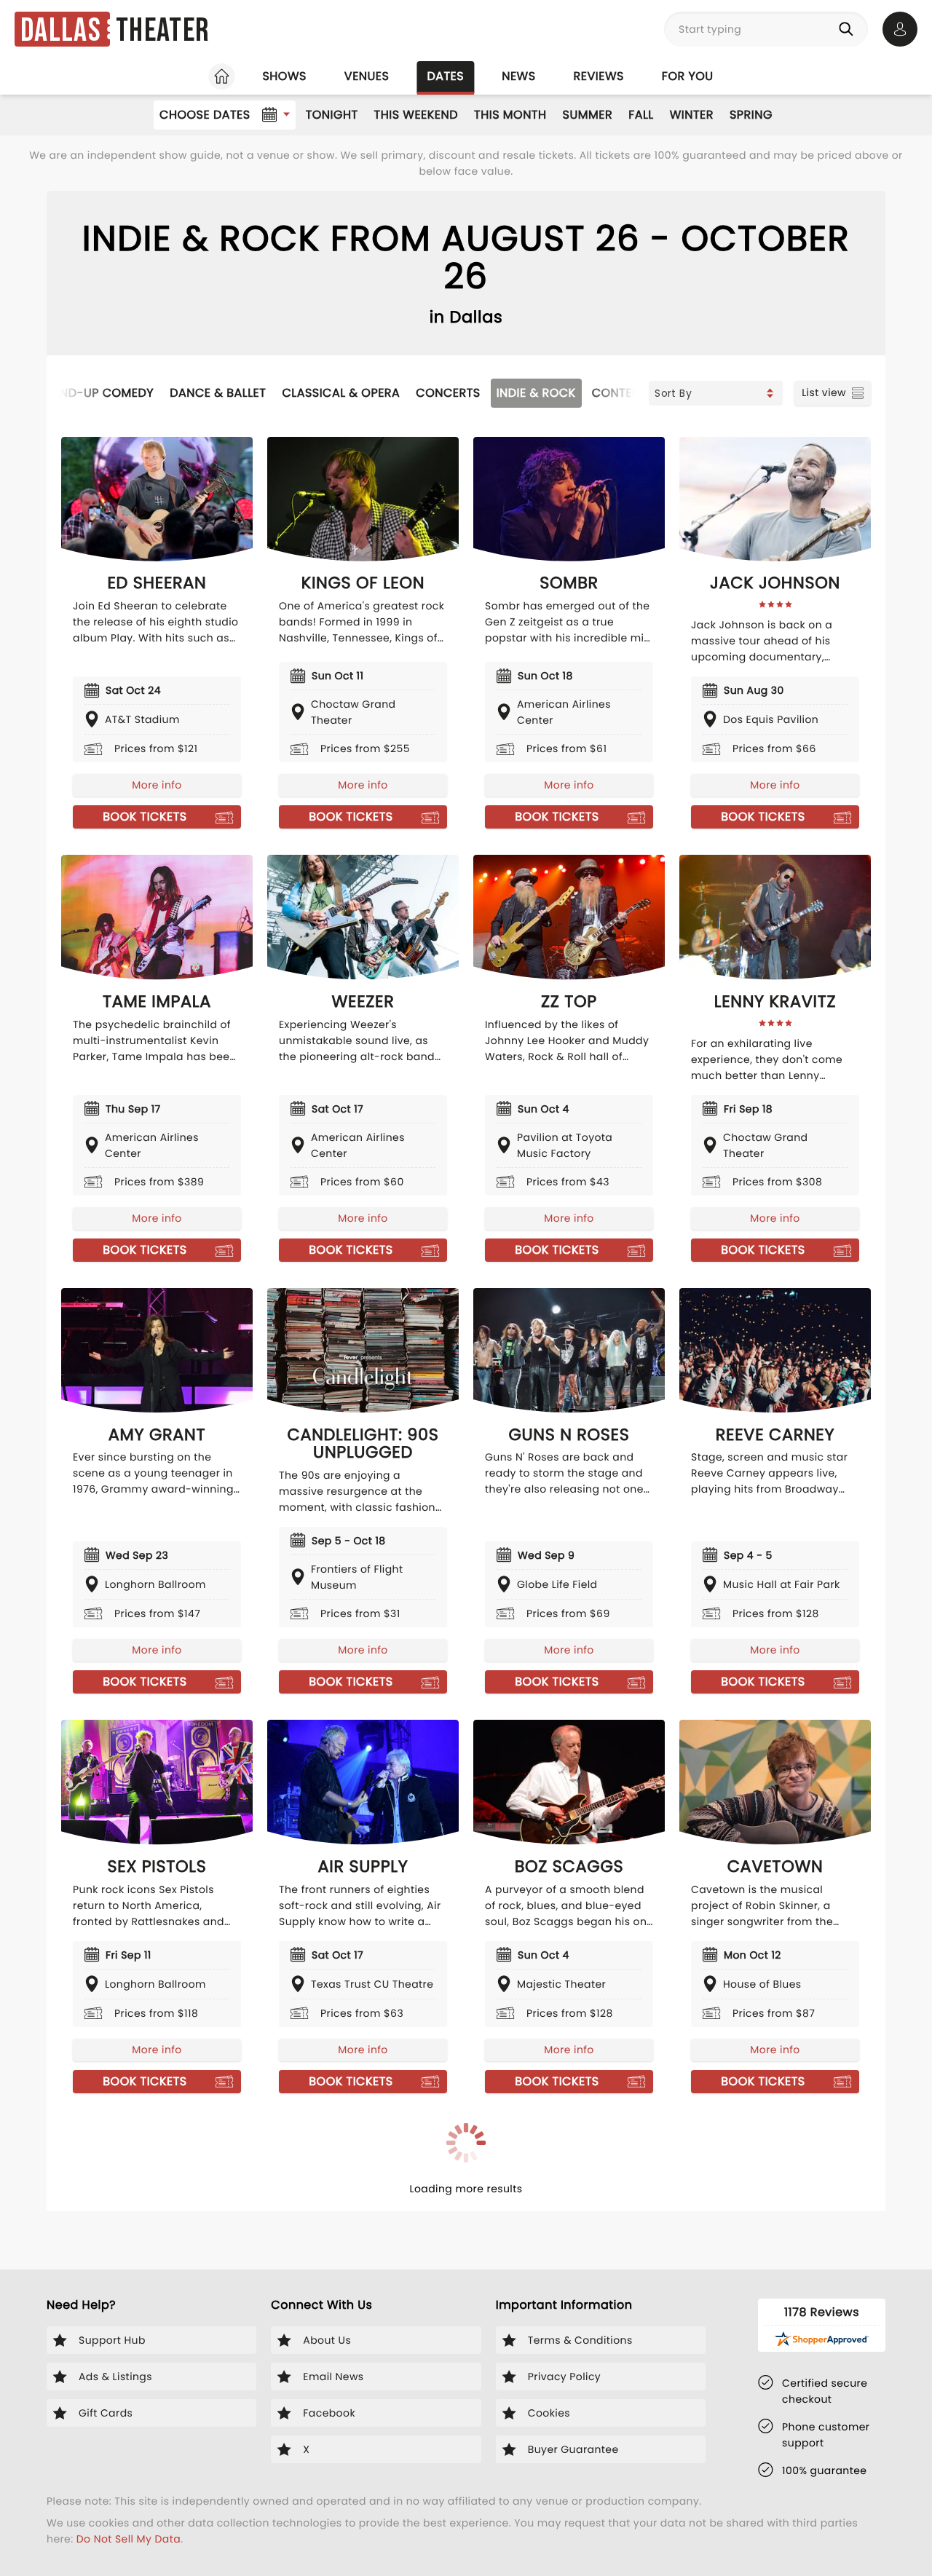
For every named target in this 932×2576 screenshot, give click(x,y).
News (518, 76)
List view (824, 392)
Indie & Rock (536, 393)
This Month (510, 115)
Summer (588, 115)
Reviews (599, 76)
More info (157, 785)
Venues (367, 76)
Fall (641, 115)
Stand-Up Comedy (96, 393)
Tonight (332, 115)
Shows (284, 76)
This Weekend (416, 115)
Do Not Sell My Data (129, 2539)
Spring (751, 115)
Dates (445, 76)
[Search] (849, 29)
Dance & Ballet (218, 393)
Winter (692, 115)
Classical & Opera (341, 393)
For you (688, 76)
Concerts (448, 393)
